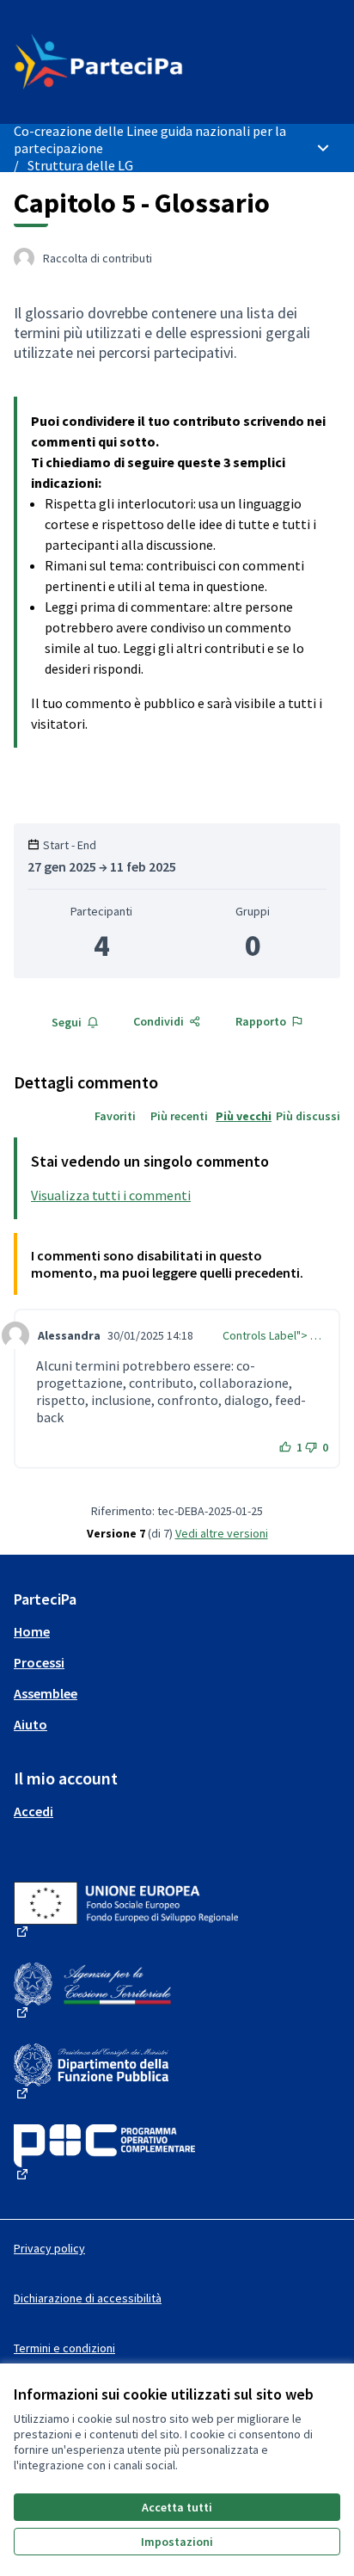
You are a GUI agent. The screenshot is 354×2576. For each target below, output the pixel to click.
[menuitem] (177, 1631)
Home (32, 1631)
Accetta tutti (177, 2507)
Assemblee (46, 1693)
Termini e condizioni (64, 2348)
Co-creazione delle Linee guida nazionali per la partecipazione (150, 139)
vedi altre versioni (222, 1533)
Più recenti (179, 1116)
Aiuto (31, 1724)
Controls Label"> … (272, 1335)
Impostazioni (177, 2542)
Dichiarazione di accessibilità (88, 2298)
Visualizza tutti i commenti (111, 1195)
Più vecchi (244, 1116)
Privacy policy (49, 2248)
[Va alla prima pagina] (134, 62)
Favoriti (115, 1116)
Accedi (34, 1811)
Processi (39, 1662)
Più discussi (308, 1116)
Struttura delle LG (80, 165)
